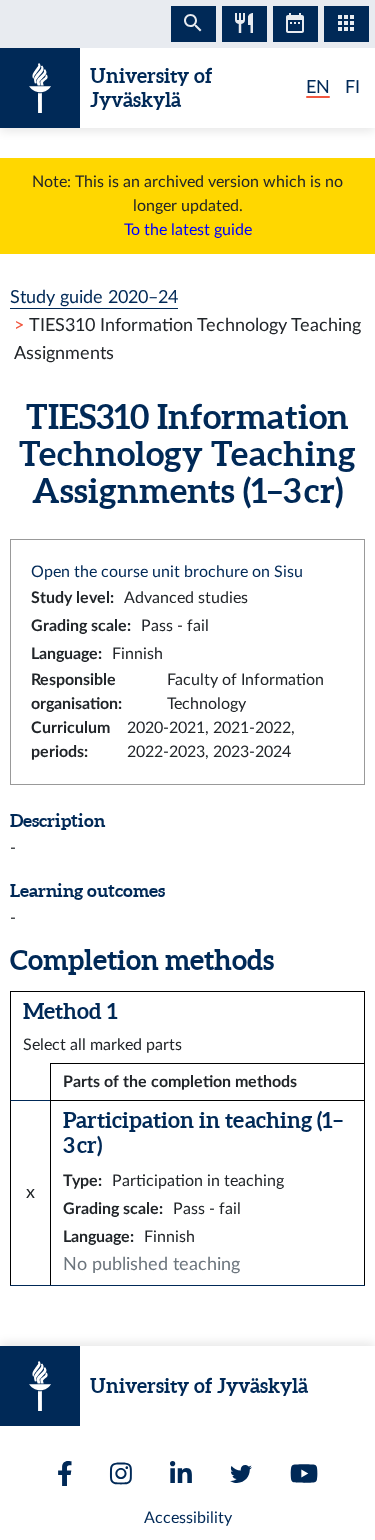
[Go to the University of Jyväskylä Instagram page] (121, 1473)
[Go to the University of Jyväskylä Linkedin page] (181, 1473)
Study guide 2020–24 (94, 297)
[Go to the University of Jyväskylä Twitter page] (241, 1474)
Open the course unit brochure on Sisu (167, 572)
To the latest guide (188, 230)
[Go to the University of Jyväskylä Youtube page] (304, 1473)
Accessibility (188, 1518)
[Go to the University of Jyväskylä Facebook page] (65, 1473)
